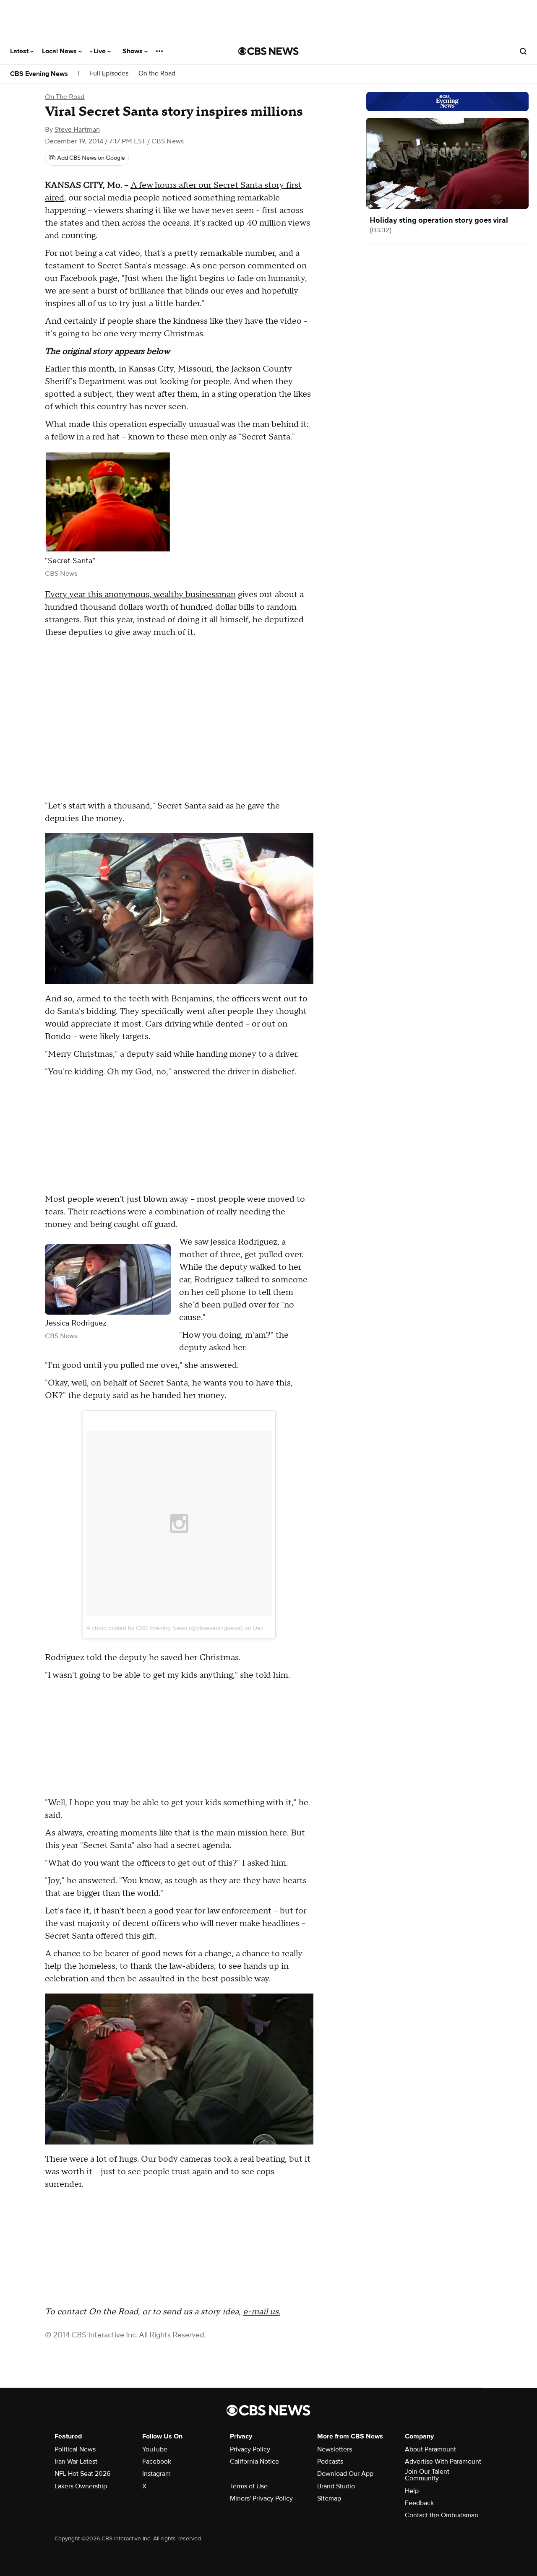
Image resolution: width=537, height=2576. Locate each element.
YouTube (155, 2449)
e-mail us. (262, 2312)
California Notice (254, 2462)
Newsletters (335, 2449)
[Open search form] (523, 51)
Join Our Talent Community (427, 2475)
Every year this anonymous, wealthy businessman (140, 595)
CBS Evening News (39, 74)
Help (412, 2491)
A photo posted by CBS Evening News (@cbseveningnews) (165, 1628)
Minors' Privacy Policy (261, 2498)
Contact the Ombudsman (442, 2515)
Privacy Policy (250, 2449)
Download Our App (345, 2474)
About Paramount (430, 2449)
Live (100, 51)
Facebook (157, 2462)
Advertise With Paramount (443, 2462)
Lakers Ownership (81, 2486)
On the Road (157, 74)
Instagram (156, 2474)
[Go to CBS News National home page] (268, 51)
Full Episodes (109, 74)
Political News (75, 2449)
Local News (60, 51)
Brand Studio (336, 2486)
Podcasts (330, 2462)
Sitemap (329, 2498)
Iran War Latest (76, 2462)
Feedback (419, 2503)
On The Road (65, 97)
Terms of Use (249, 2486)
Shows (133, 51)
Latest (20, 51)
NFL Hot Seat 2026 (82, 2474)
